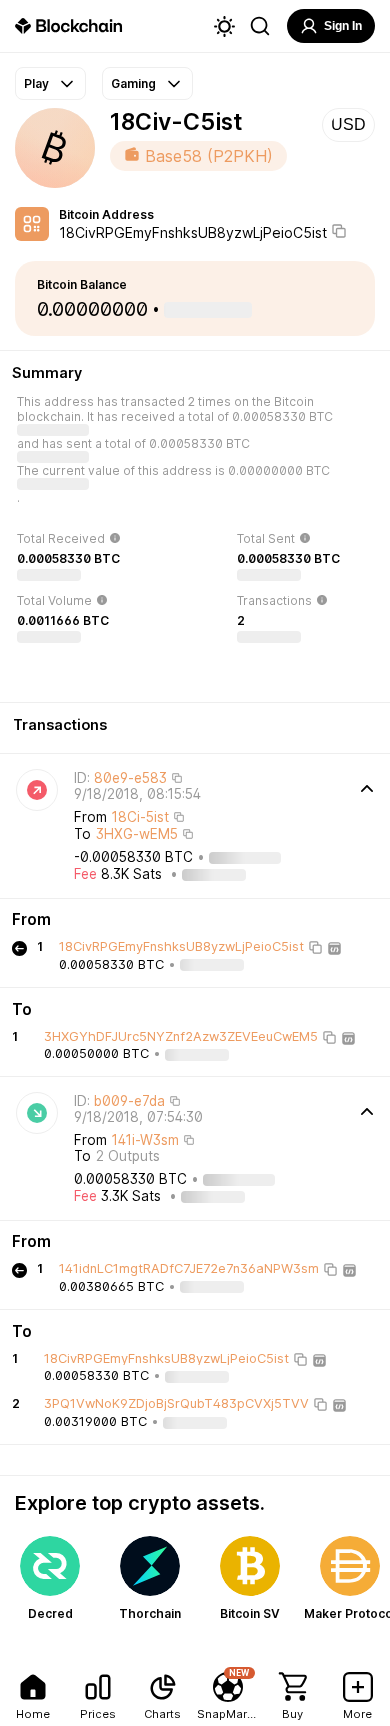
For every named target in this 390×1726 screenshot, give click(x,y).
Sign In (343, 26)
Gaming (133, 83)
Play (36, 83)
